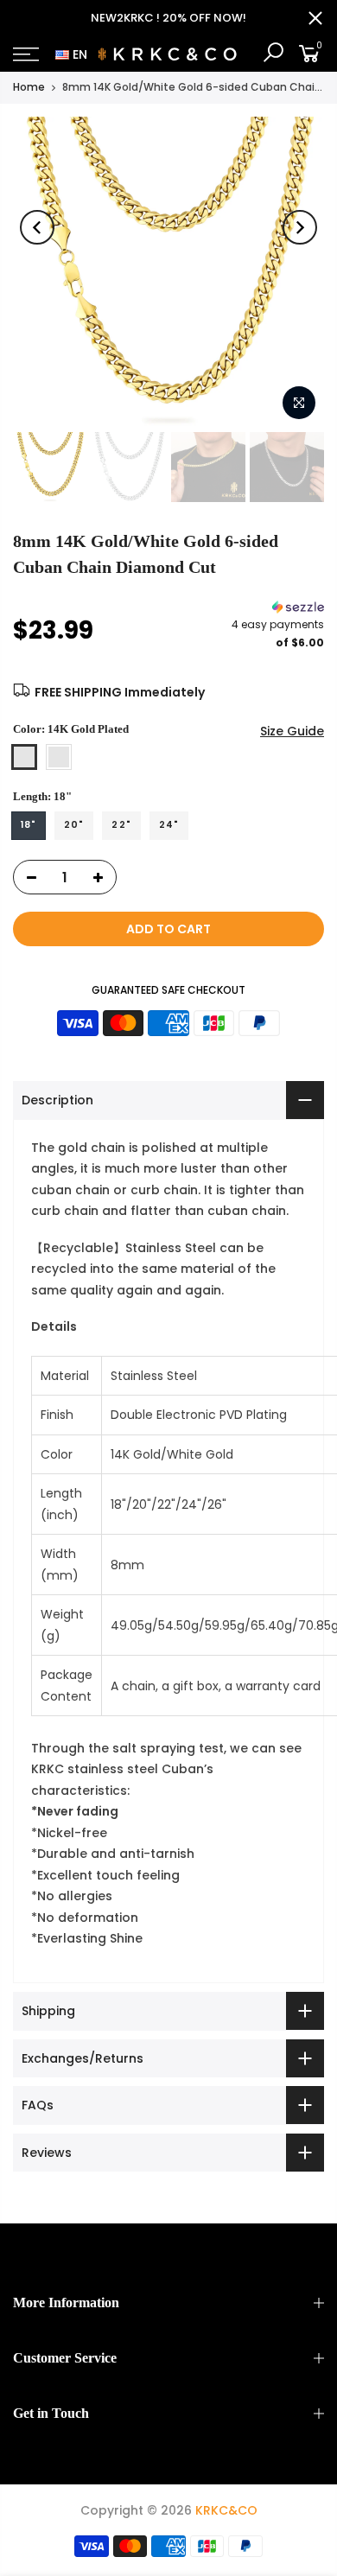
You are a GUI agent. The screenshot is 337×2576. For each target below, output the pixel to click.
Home (29, 87)
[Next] (300, 227)
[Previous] (37, 227)
